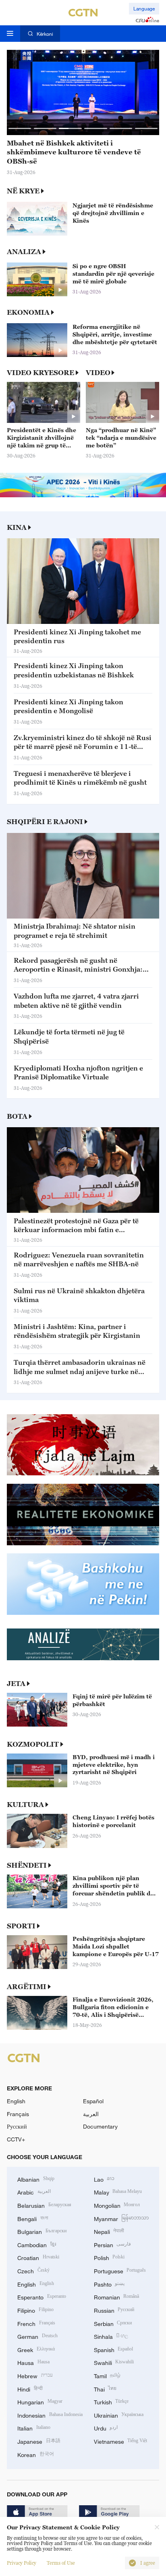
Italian (34, 2427)
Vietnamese (121, 2441)
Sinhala (111, 2336)
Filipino (35, 2310)
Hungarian (40, 2401)
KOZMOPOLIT (33, 1744)
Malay (118, 2191)
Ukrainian (119, 2415)
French (36, 2323)
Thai (105, 2388)
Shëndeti (27, 1865)
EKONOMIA (28, 312)
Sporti (21, 1926)
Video (98, 373)
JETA (16, 1684)
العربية (91, 2114)
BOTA (17, 1116)
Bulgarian (42, 2231)
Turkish (111, 2401)
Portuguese (120, 2270)
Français (18, 2114)
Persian (113, 2244)
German (37, 2336)
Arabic (34, 2191)
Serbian (113, 2323)
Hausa (33, 2362)
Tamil (107, 2375)
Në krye (23, 191)
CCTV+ (16, 2139)
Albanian (36, 2179)
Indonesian (50, 2415)
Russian (114, 2310)
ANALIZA (24, 252)
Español (93, 2101)
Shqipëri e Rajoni (45, 822)
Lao (104, 2179)
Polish (109, 2257)
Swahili (114, 2362)
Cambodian (37, 2244)
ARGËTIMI (27, 1987)
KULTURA (25, 1805)
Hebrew (35, 2375)
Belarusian (44, 2205)
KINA (17, 527)
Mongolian (117, 2205)
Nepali (109, 2231)
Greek (36, 2349)
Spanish (114, 2349)
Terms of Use (61, 2563)
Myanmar (121, 2218)
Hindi (30, 2388)
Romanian (117, 2296)
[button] (20, 128)
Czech (33, 2270)
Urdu (106, 2427)
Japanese (39, 2441)
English (16, 2101)
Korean (36, 2454)
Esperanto (42, 2296)
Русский (17, 2126)
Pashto (109, 2284)
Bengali (33, 2218)
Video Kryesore (40, 373)
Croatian (38, 2257)
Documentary (100, 2126)
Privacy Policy (22, 2563)
